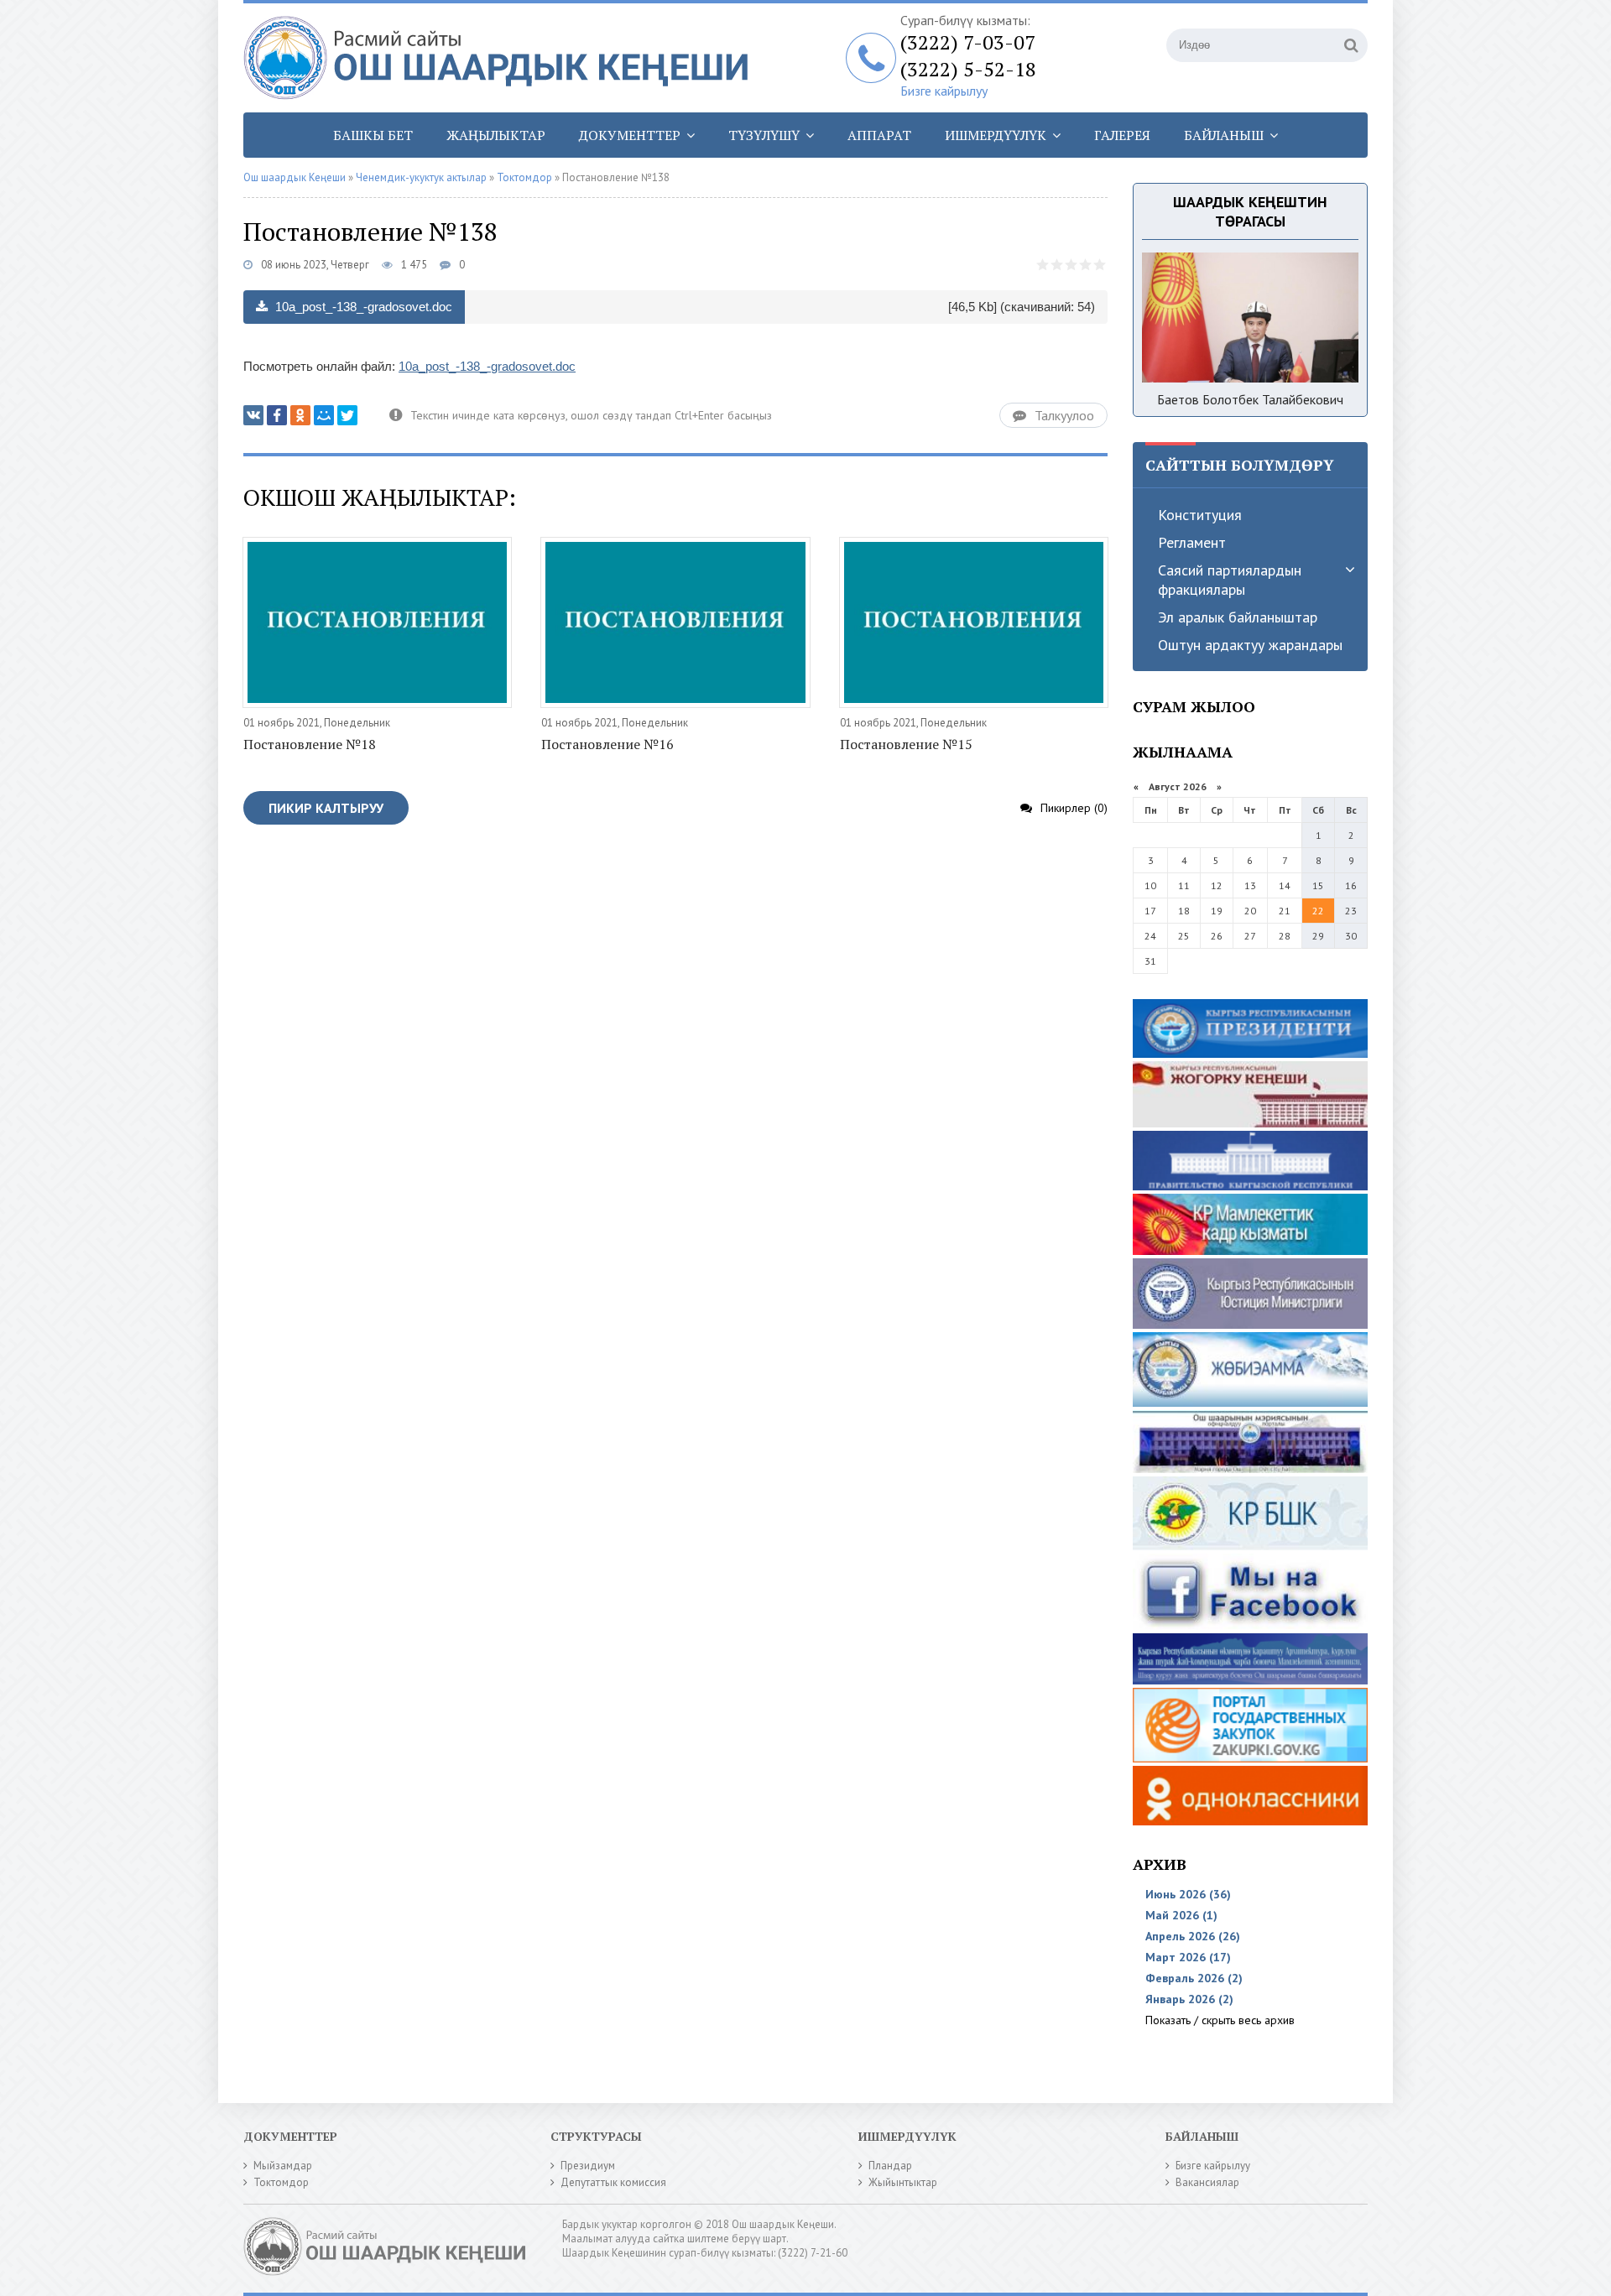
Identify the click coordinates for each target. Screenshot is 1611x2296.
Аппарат (879, 135)
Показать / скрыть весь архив (1220, 2020)
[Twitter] (347, 415)
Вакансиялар (1207, 2182)
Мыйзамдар (283, 2166)
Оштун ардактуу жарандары (1250, 645)
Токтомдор (281, 2182)
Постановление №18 (310, 744)
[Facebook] (277, 415)
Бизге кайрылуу (944, 91)
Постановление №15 (906, 744)
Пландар (890, 2166)
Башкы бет (373, 135)
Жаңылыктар (496, 135)
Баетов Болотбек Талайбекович (1250, 399)
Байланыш (1224, 135)
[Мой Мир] (324, 415)
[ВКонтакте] (253, 415)
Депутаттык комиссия (613, 2182)
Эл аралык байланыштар (1238, 617)
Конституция (1200, 515)
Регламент (1192, 542)
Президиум (588, 2166)
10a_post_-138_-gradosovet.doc (362, 307)
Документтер (630, 135)
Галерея (1122, 135)
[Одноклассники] (300, 415)
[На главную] (503, 58)
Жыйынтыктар (903, 2182)
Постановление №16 (607, 744)
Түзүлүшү (764, 135)
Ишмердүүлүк (996, 135)
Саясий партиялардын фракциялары (1230, 580)
